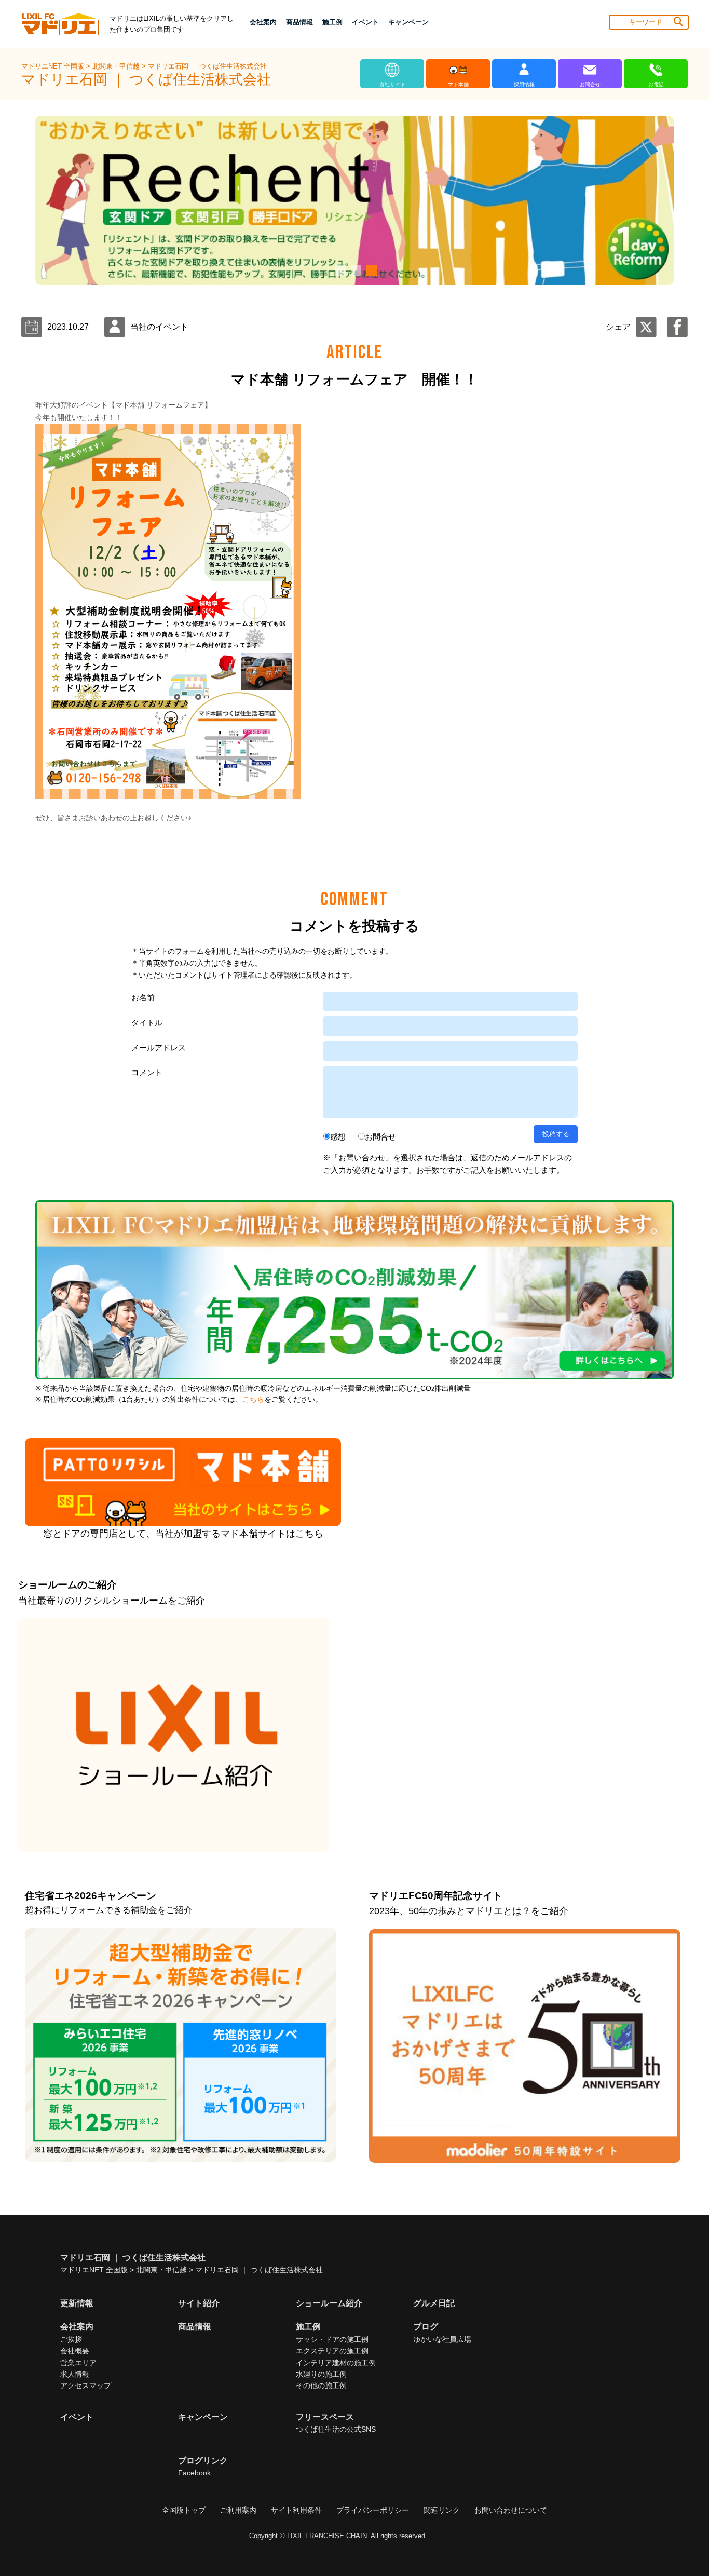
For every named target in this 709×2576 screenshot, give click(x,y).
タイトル (147, 1022)
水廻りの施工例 (321, 2374)
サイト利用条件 (296, 2510)
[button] (339, 270)
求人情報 (75, 2374)
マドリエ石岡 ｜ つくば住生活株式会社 (207, 66)
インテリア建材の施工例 (336, 2363)
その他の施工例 (321, 2385)
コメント (147, 1072)
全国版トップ (184, 2510)
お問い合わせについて (511, 2510)
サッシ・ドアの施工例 (332, 2339)
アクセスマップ (86, 2385)
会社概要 (75, 2351)
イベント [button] (365, 22)
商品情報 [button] (299, 22)
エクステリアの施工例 (332, 2351)
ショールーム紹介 (329, 2303)
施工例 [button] (332, 22)
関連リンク (442, 2510)
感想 (338, 1137)
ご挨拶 (71, 2339)
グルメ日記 (434, 2303)
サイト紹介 (199, 2303)
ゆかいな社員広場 (442, 2339)
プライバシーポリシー (373, 2510)
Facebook (194, 2473)
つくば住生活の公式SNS (336, 2429)
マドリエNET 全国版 (54, 66)
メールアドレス (159, 1047)
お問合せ (380, 1137)
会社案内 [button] (263, 22)
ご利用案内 (238, 2510)
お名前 (143, 998)
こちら (253, 1399)
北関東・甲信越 (117, 66)
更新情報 (77, 2303)
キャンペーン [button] (408, 22)
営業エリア (78, 2363)
